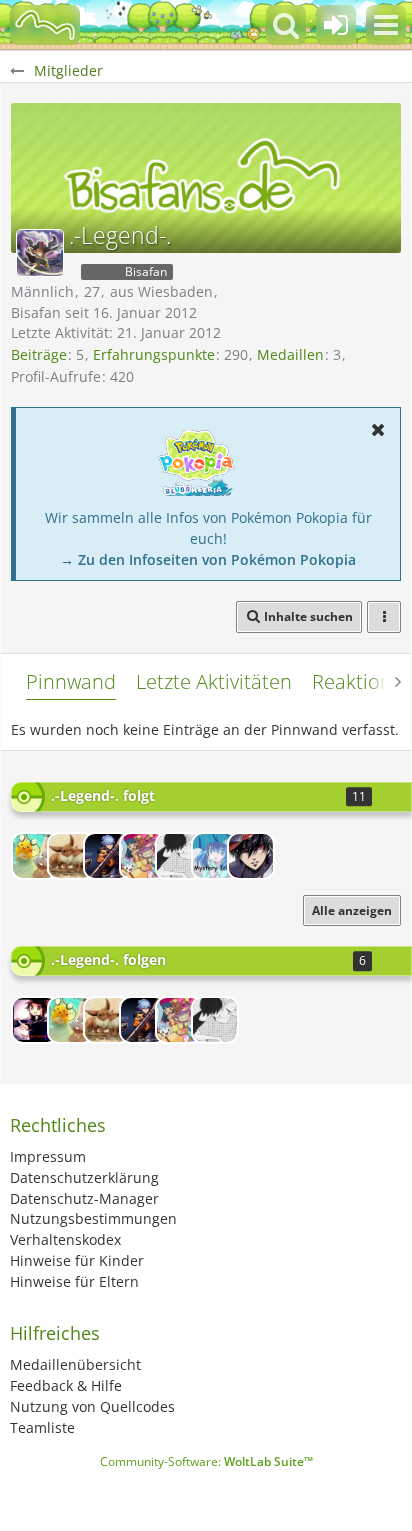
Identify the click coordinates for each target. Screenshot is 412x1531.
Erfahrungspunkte (154, 354)
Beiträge (39, 354)
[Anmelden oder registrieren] (336, 25)
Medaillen (290, 354)
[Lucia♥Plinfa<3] (143, 856)
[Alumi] (251, 856)
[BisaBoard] (45, 25)
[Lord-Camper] (35, 1020)
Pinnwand (71, 681)
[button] (386, 25)
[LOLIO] (107, 856)
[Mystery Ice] (215, 856)
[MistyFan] (35, 856)
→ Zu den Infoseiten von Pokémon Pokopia (208, 559)
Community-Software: (206, 1461)
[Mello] (179, 856)
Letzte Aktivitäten (214, 681)
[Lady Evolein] (71, 856)
